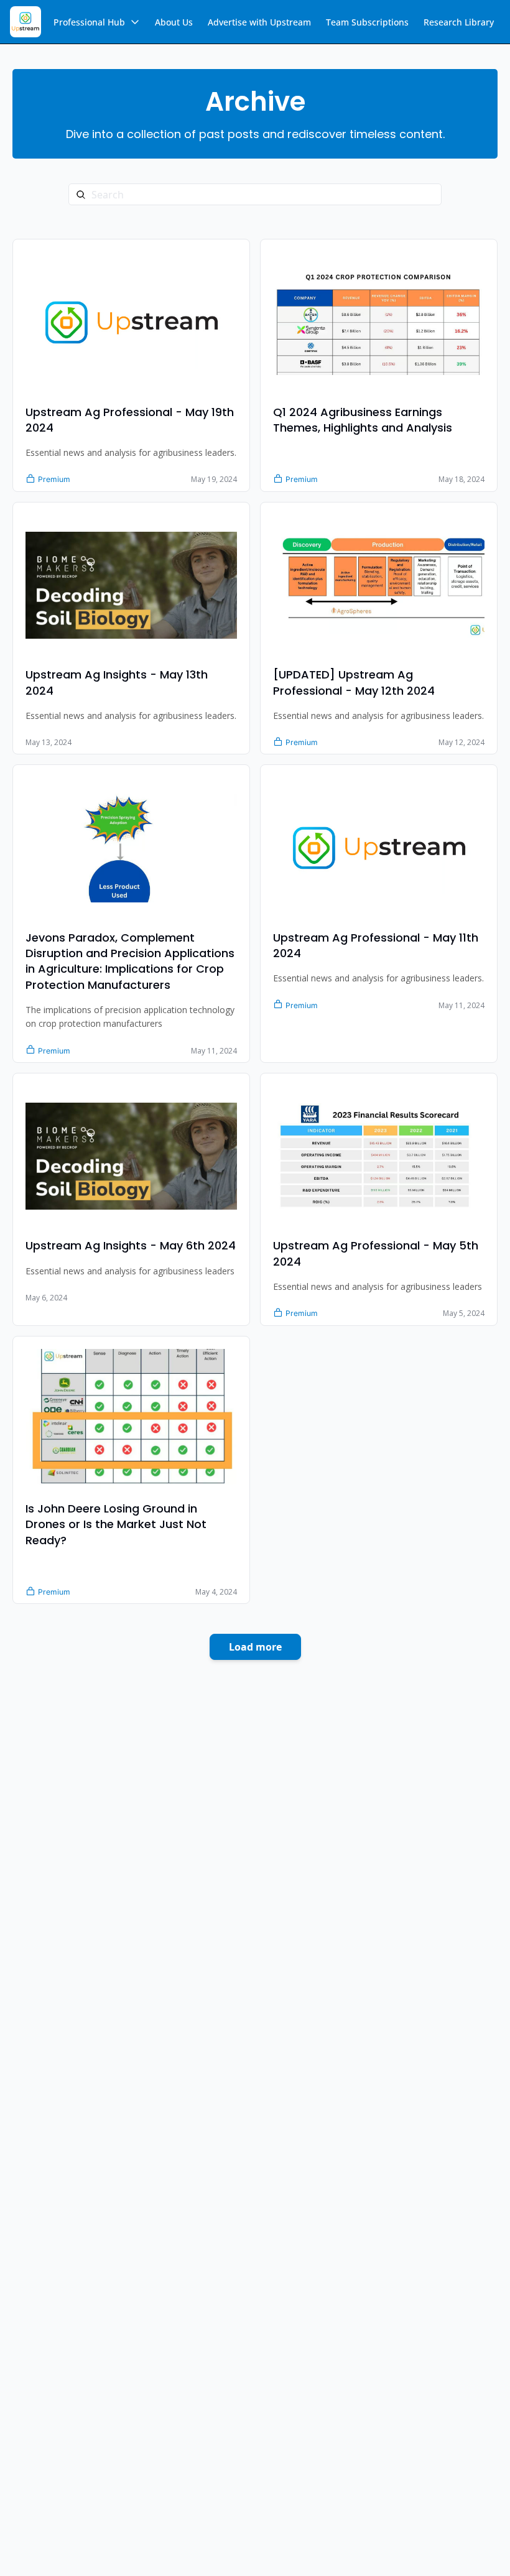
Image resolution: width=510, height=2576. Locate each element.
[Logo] (25, 22)
